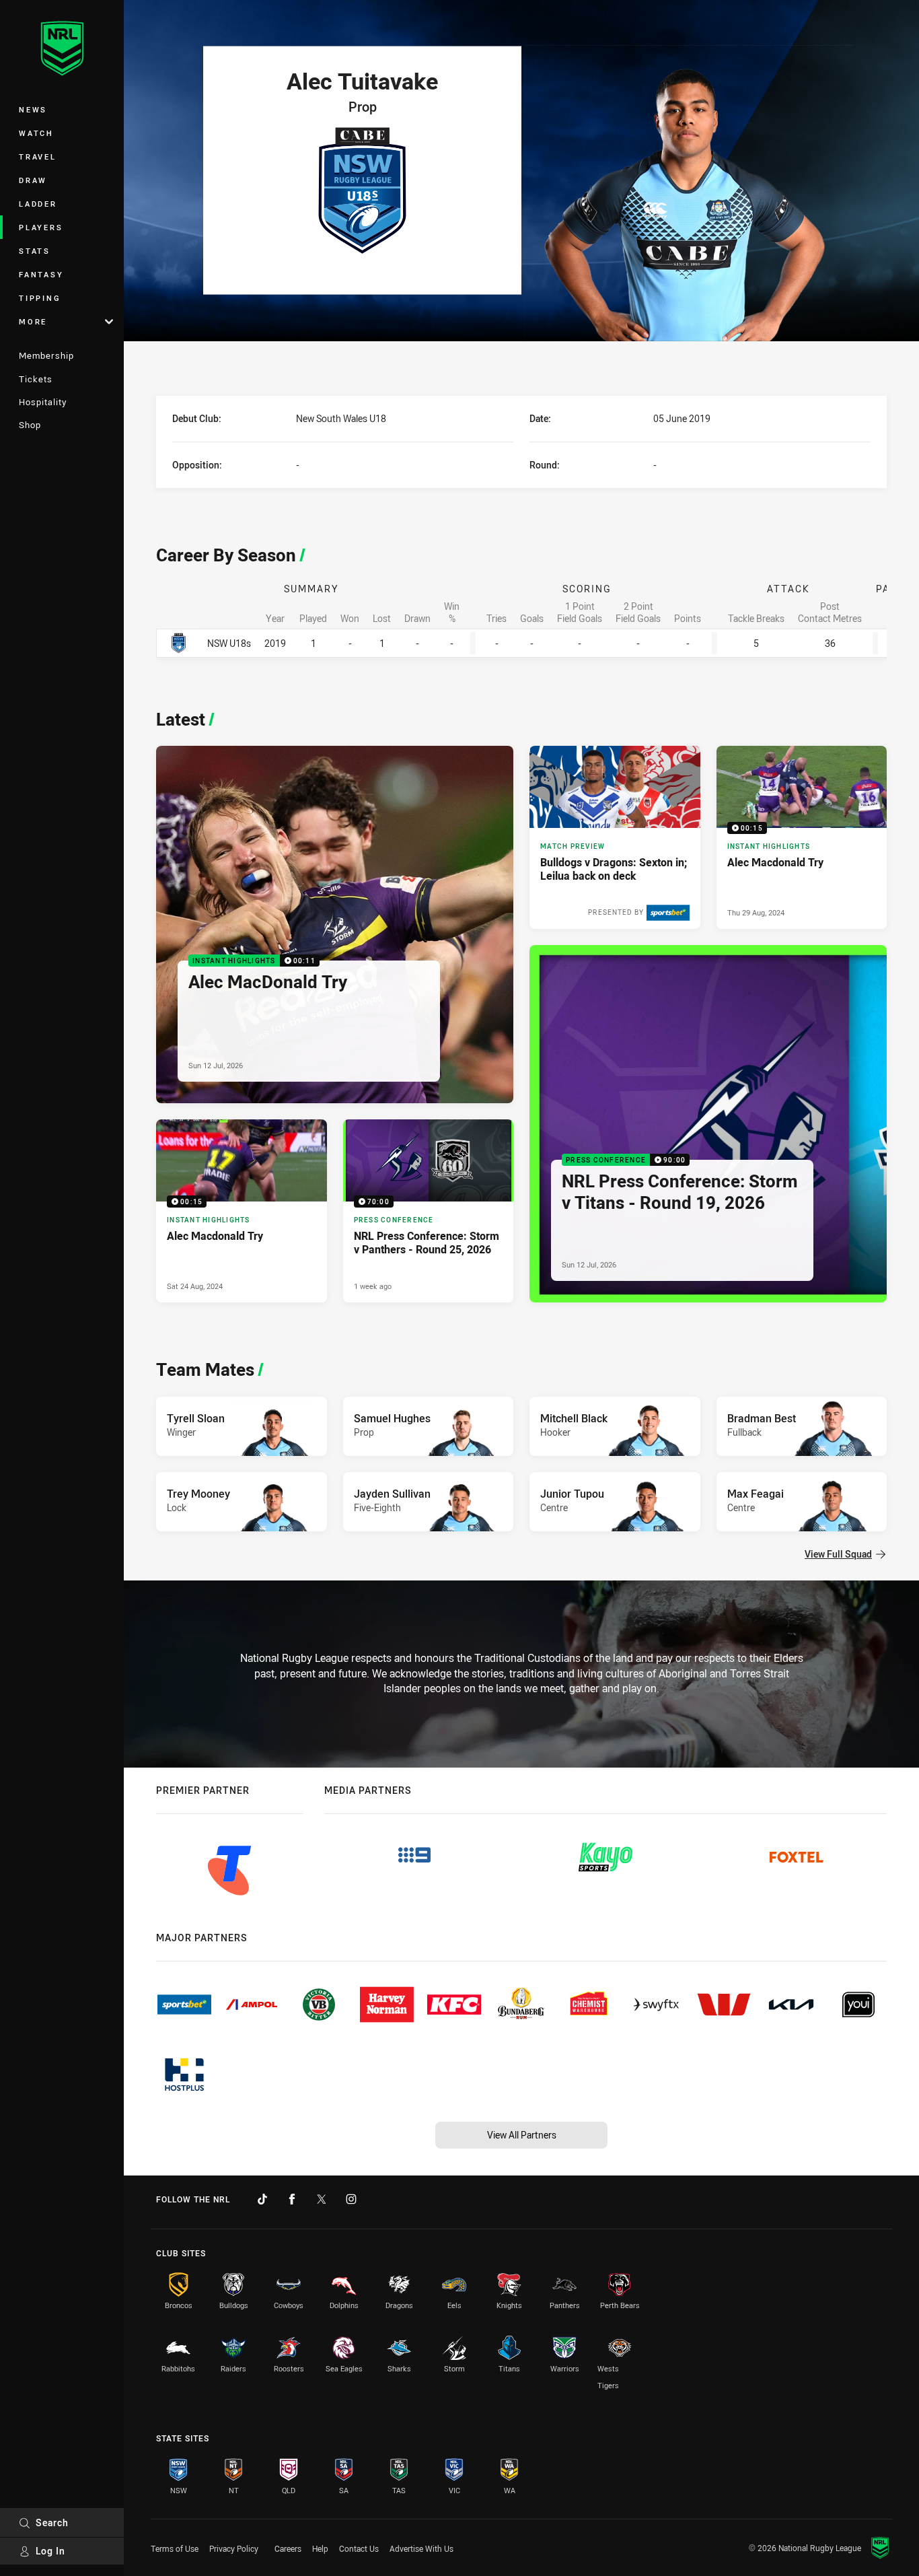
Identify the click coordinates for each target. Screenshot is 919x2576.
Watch (36, 133)
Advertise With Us (421, 2548)
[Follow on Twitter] (322, 2199)
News (33, 109)
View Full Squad (838, 1554)
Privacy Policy (234, 2548)
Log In (50, 2551)
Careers (288, 2548)
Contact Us (359, 2548)
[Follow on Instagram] (351, 2199)
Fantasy (41, 274)
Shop (30, 425)
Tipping (40, 298)
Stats (35, 251)
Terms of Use (175, 2548)
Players (41, 227)
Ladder (38, 204)
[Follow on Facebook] (292, 2199)
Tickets (36, 379)
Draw (33, 180)
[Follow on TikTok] (262, 2199)
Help (320, 2548)
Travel (38, 156)
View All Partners (522, 2135)
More (33, 321)
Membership (46, 355)
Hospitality (43, 402)
